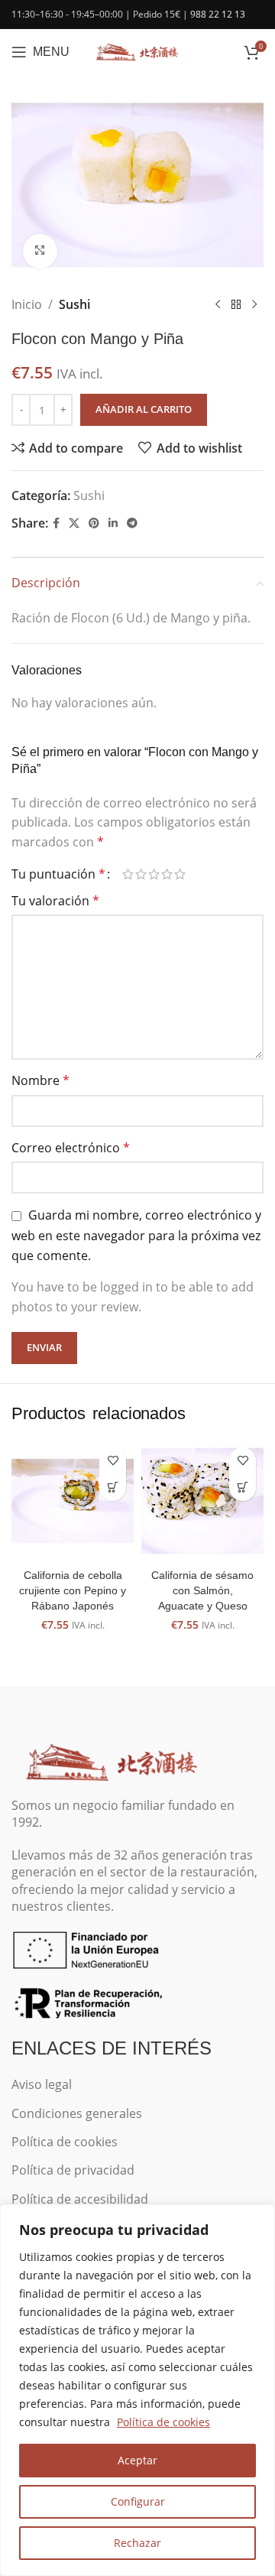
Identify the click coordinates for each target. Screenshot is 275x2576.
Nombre (40, 1080)
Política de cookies (163, 2422)
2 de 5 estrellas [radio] (141, 874)
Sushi (74, 304)
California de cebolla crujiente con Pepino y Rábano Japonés (73, 1590)
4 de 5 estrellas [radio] (167, 874)
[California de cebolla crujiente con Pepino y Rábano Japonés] (73, 1501)
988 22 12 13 (218, 14)
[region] (137, 2390)
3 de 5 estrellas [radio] (154, 874)
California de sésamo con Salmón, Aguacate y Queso (202, 1590)
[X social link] (74, 523)
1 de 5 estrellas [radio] (128, 874)
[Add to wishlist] (113, 1461)
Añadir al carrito (144, 409)
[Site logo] (137, 50)
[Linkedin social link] (113, 523)
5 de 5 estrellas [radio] (180, 874)
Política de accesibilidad (80, 2199)
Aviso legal (42, 2084)
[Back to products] (236, 304)
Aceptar (137, 2460)
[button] (113, 1488)
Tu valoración (55, 901)
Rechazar (137, 2543)
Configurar (138, 2501)
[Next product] (254, 304)
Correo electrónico (71, 1148)
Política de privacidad (73, 2170)
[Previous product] (218, 304)
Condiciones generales (77, 2113)
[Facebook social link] (56, 523)
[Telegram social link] (132, 523)
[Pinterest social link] (94, 523)
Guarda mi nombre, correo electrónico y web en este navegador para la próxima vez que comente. (136, 1235)
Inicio (27, 304)
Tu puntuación (58, 874)
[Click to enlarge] (40, 251)
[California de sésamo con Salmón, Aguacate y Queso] (202, 1501)
